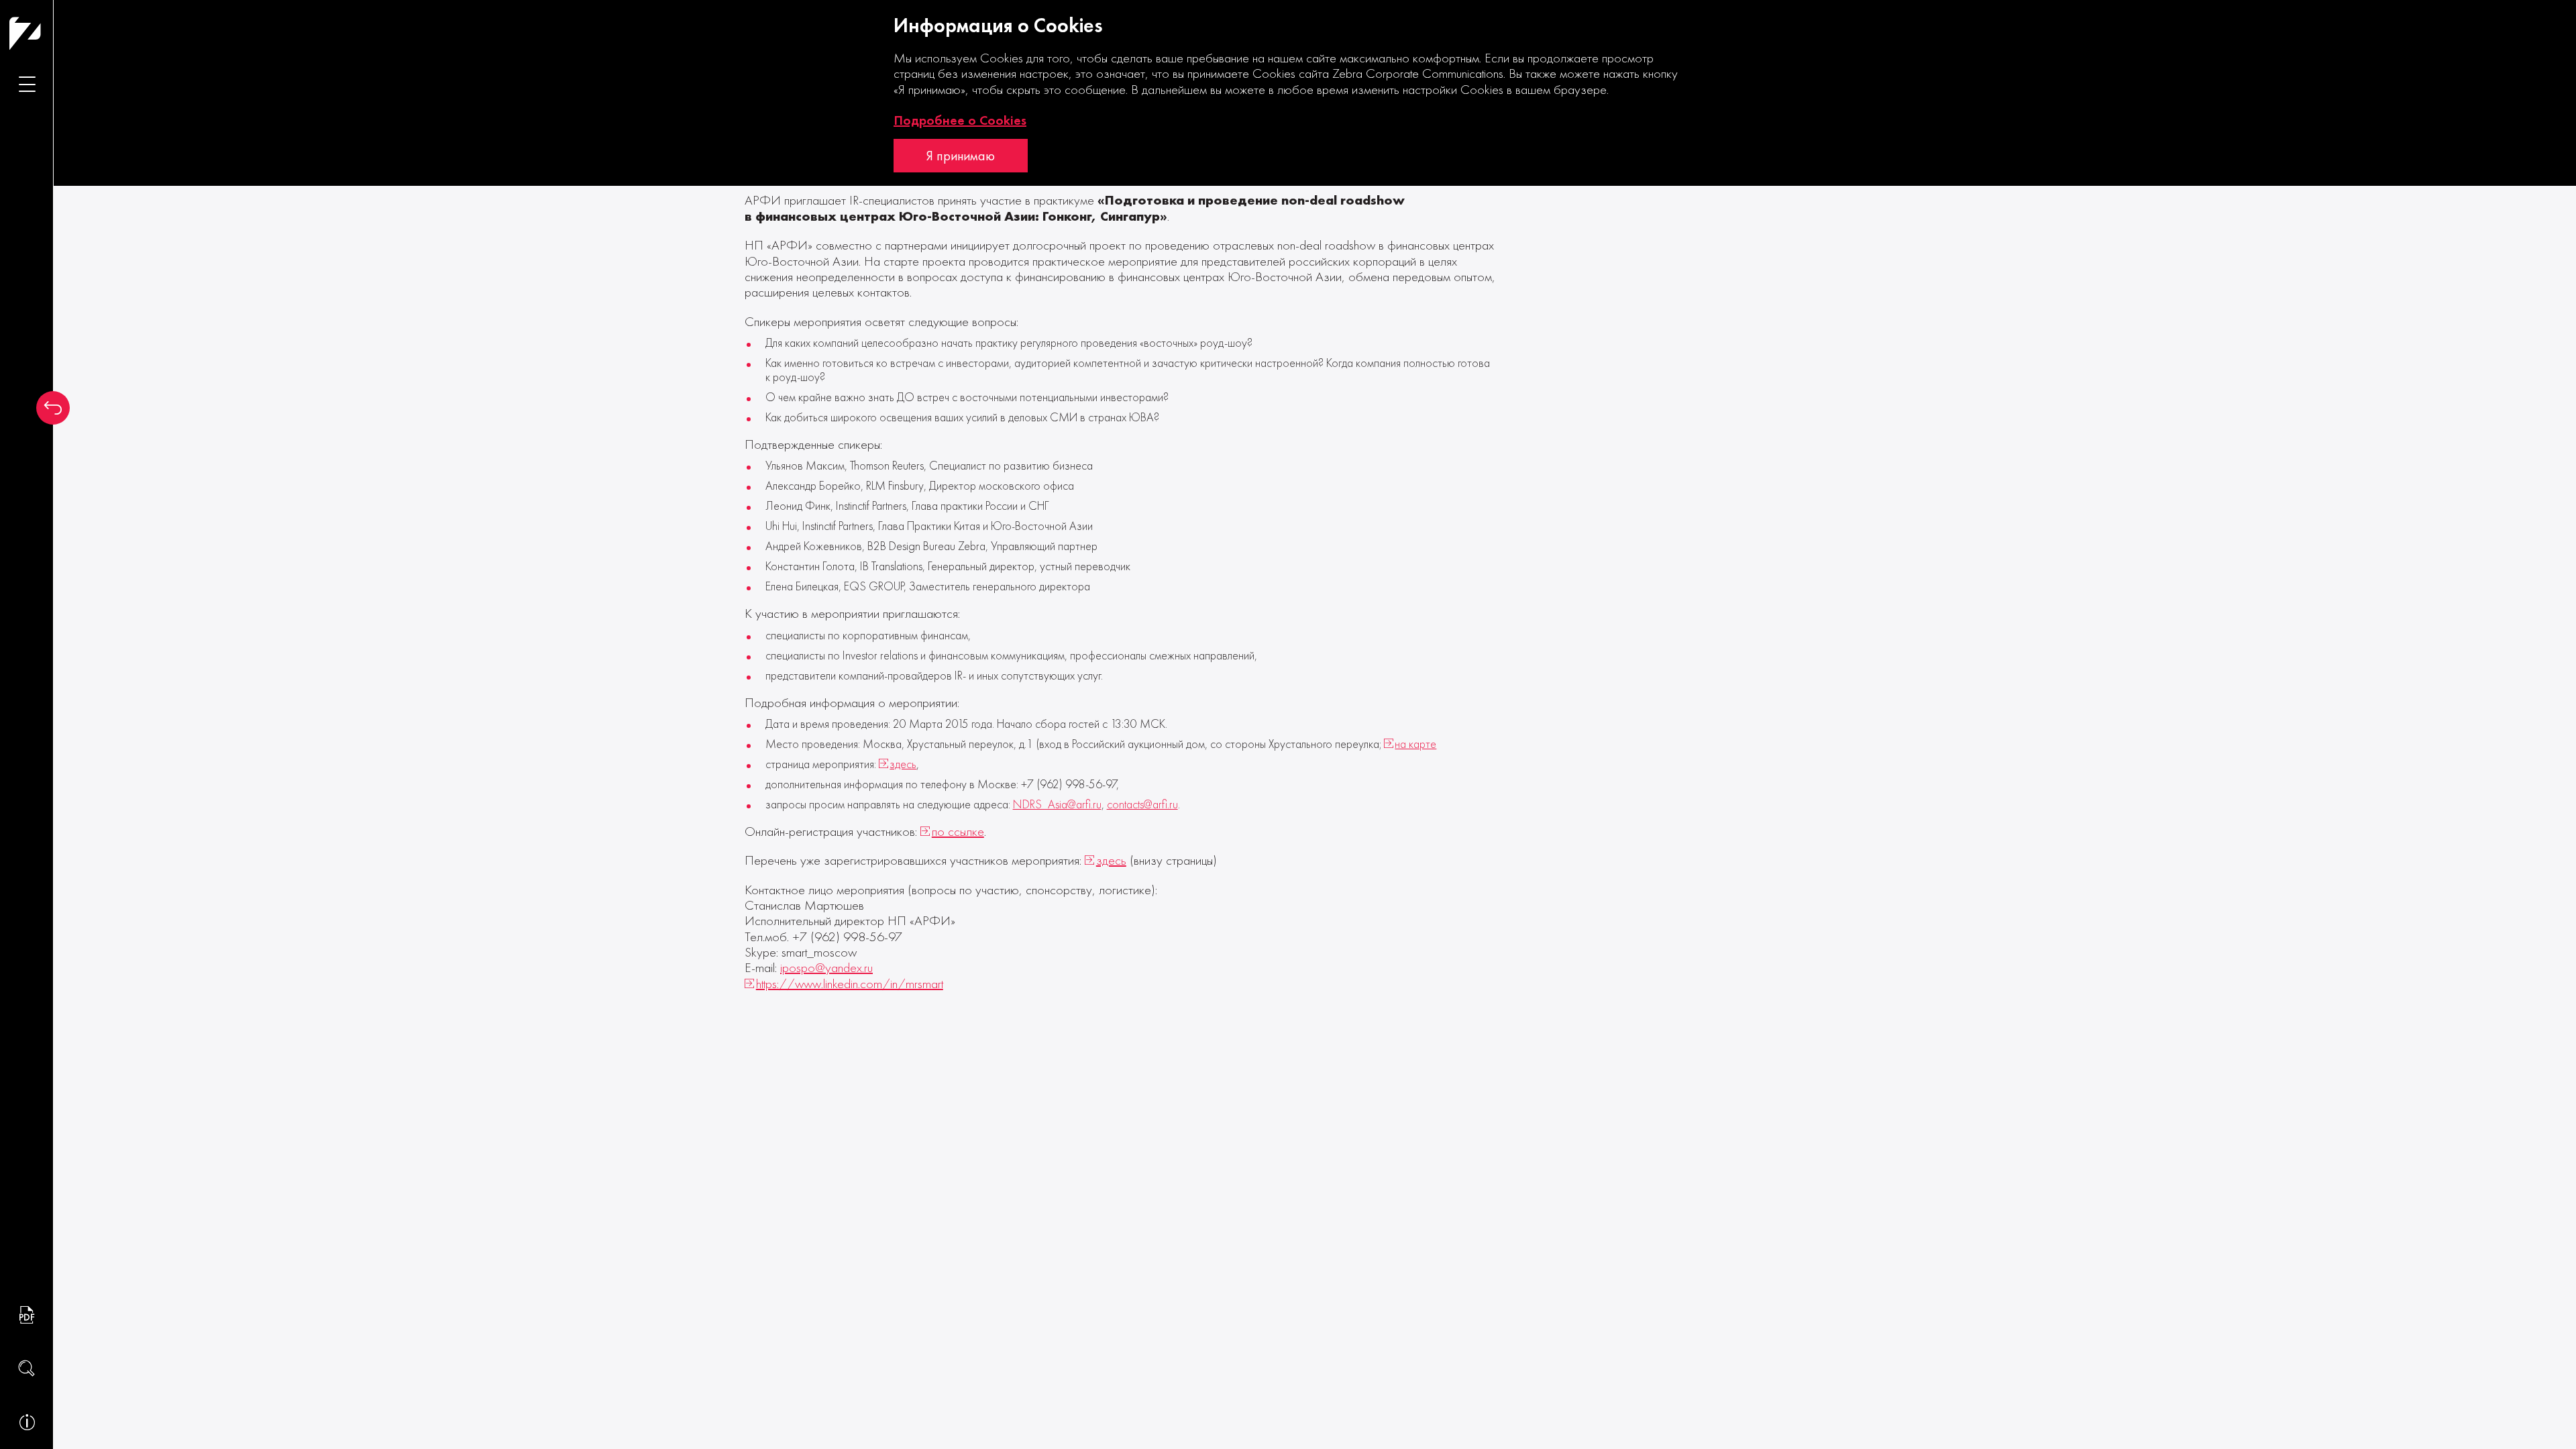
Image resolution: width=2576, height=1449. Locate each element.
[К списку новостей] (53, 408)
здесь (903, 764)
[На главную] (51, 33)
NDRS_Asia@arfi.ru (1057, 805)
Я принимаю (961, 156)
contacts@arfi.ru (1142, 805)
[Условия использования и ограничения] (27, 1422)
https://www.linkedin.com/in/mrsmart (850, 984)
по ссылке (958, 831)
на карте (1415, 744)
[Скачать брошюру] (27, 1315)
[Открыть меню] (27, 84)
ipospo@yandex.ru (826, 968)
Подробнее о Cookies (960, 120)
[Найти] (27, 1368)
